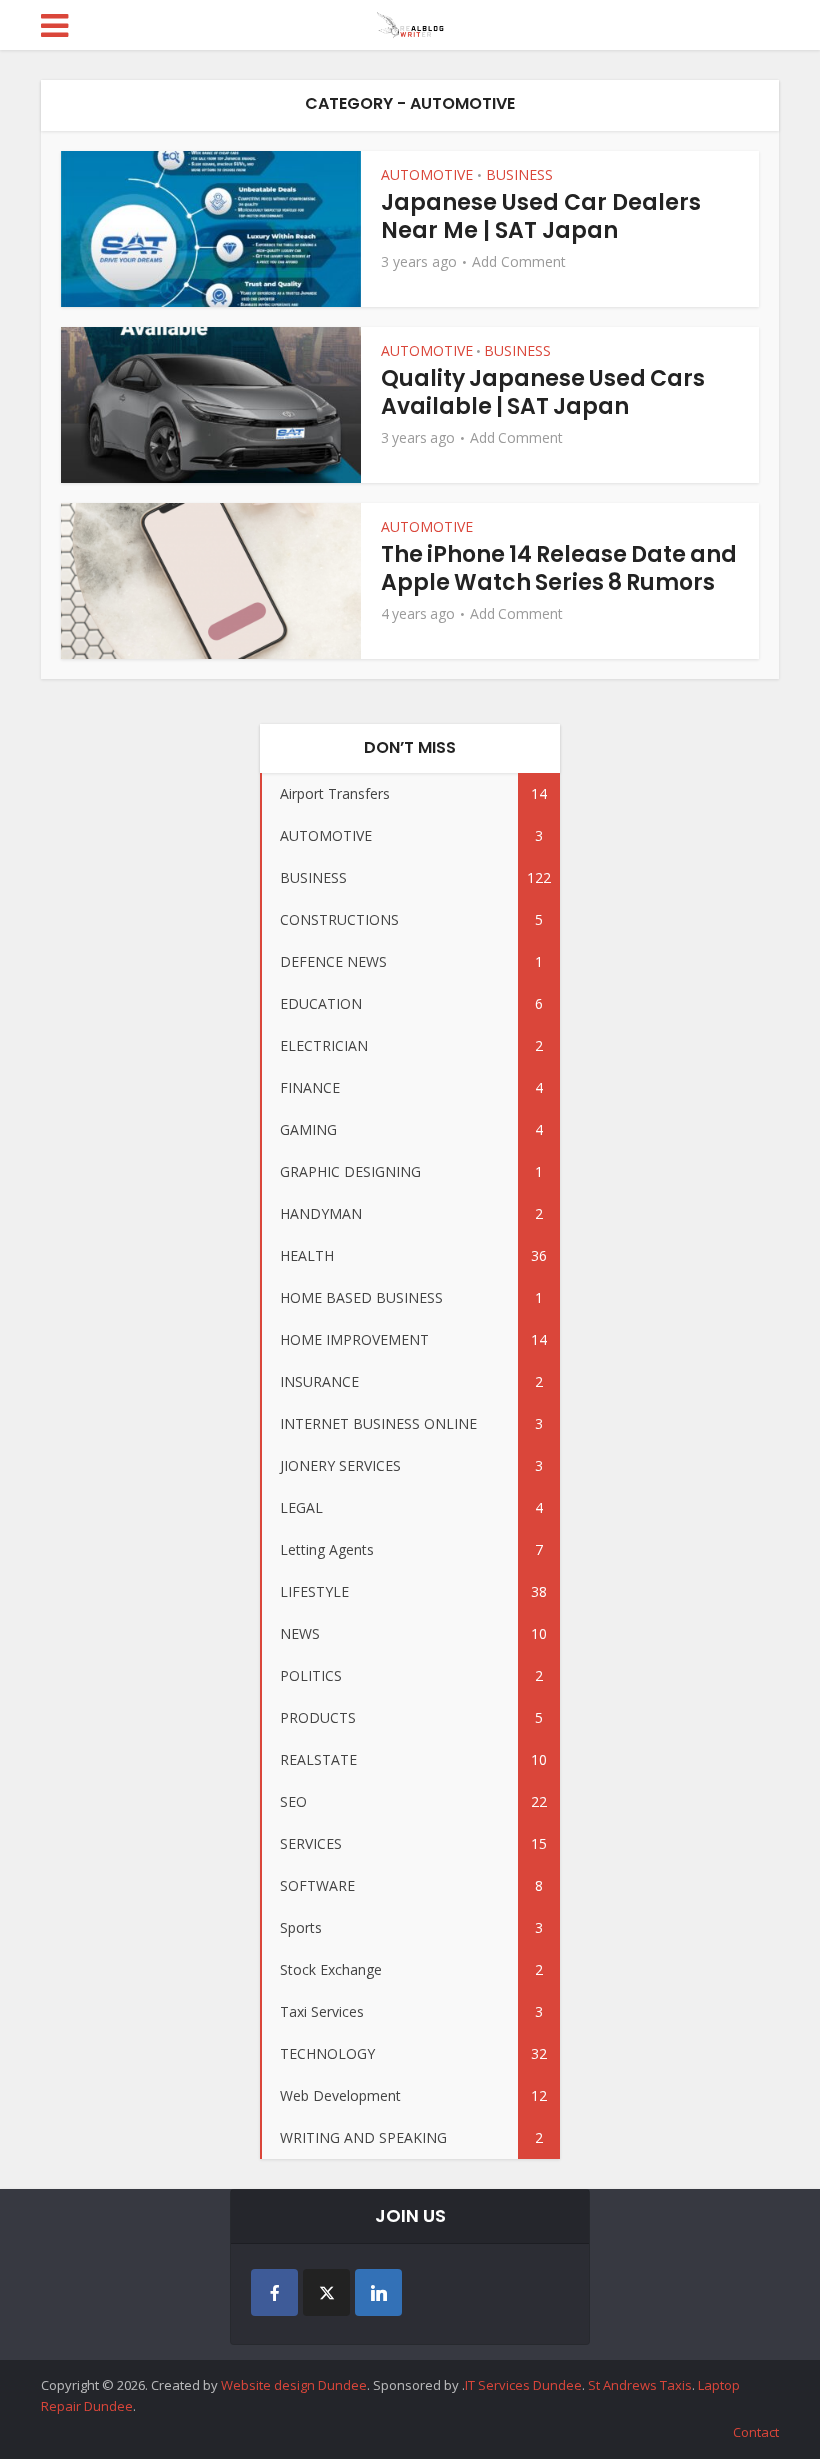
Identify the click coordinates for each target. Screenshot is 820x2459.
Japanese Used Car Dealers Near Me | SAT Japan (541, 216)
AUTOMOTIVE (427, 174)
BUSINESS (519, 174)
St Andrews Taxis (640, 2385)
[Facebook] (274, 2292)
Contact (756, 2432)
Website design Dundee (294, 2385)
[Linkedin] (378, 2292)
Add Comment (519, 262)
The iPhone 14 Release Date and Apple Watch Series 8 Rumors (559, 568)
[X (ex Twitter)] (326, 2292)
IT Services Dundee (523, 2385)
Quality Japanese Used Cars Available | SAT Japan (543, 392)
